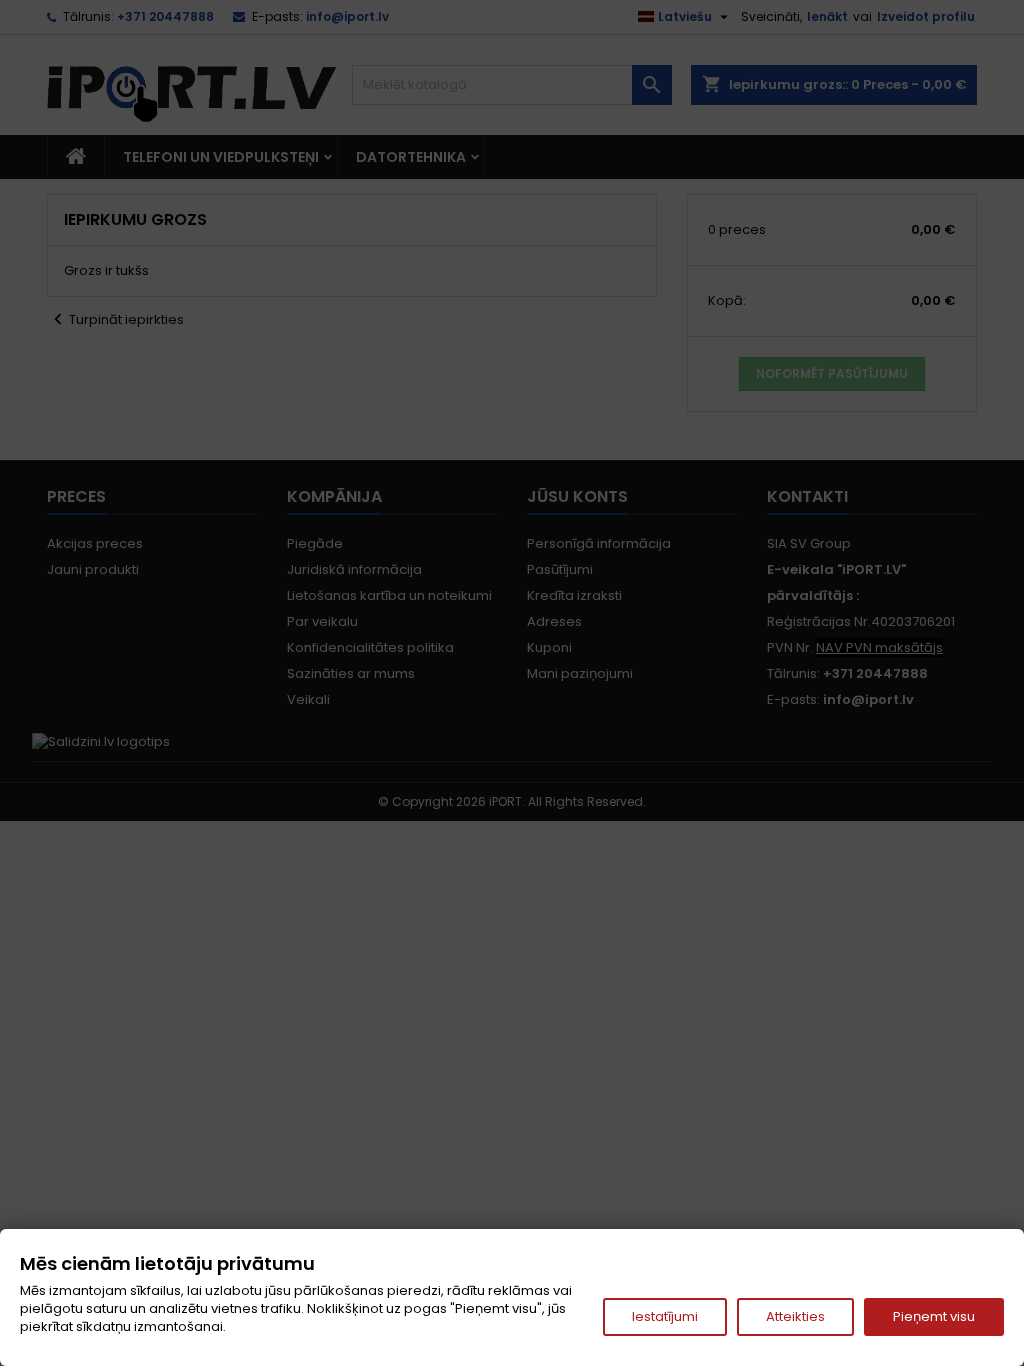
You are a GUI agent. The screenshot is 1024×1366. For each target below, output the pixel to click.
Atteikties (795, 1316)
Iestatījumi (665, 1316)
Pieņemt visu (934, 1316)
